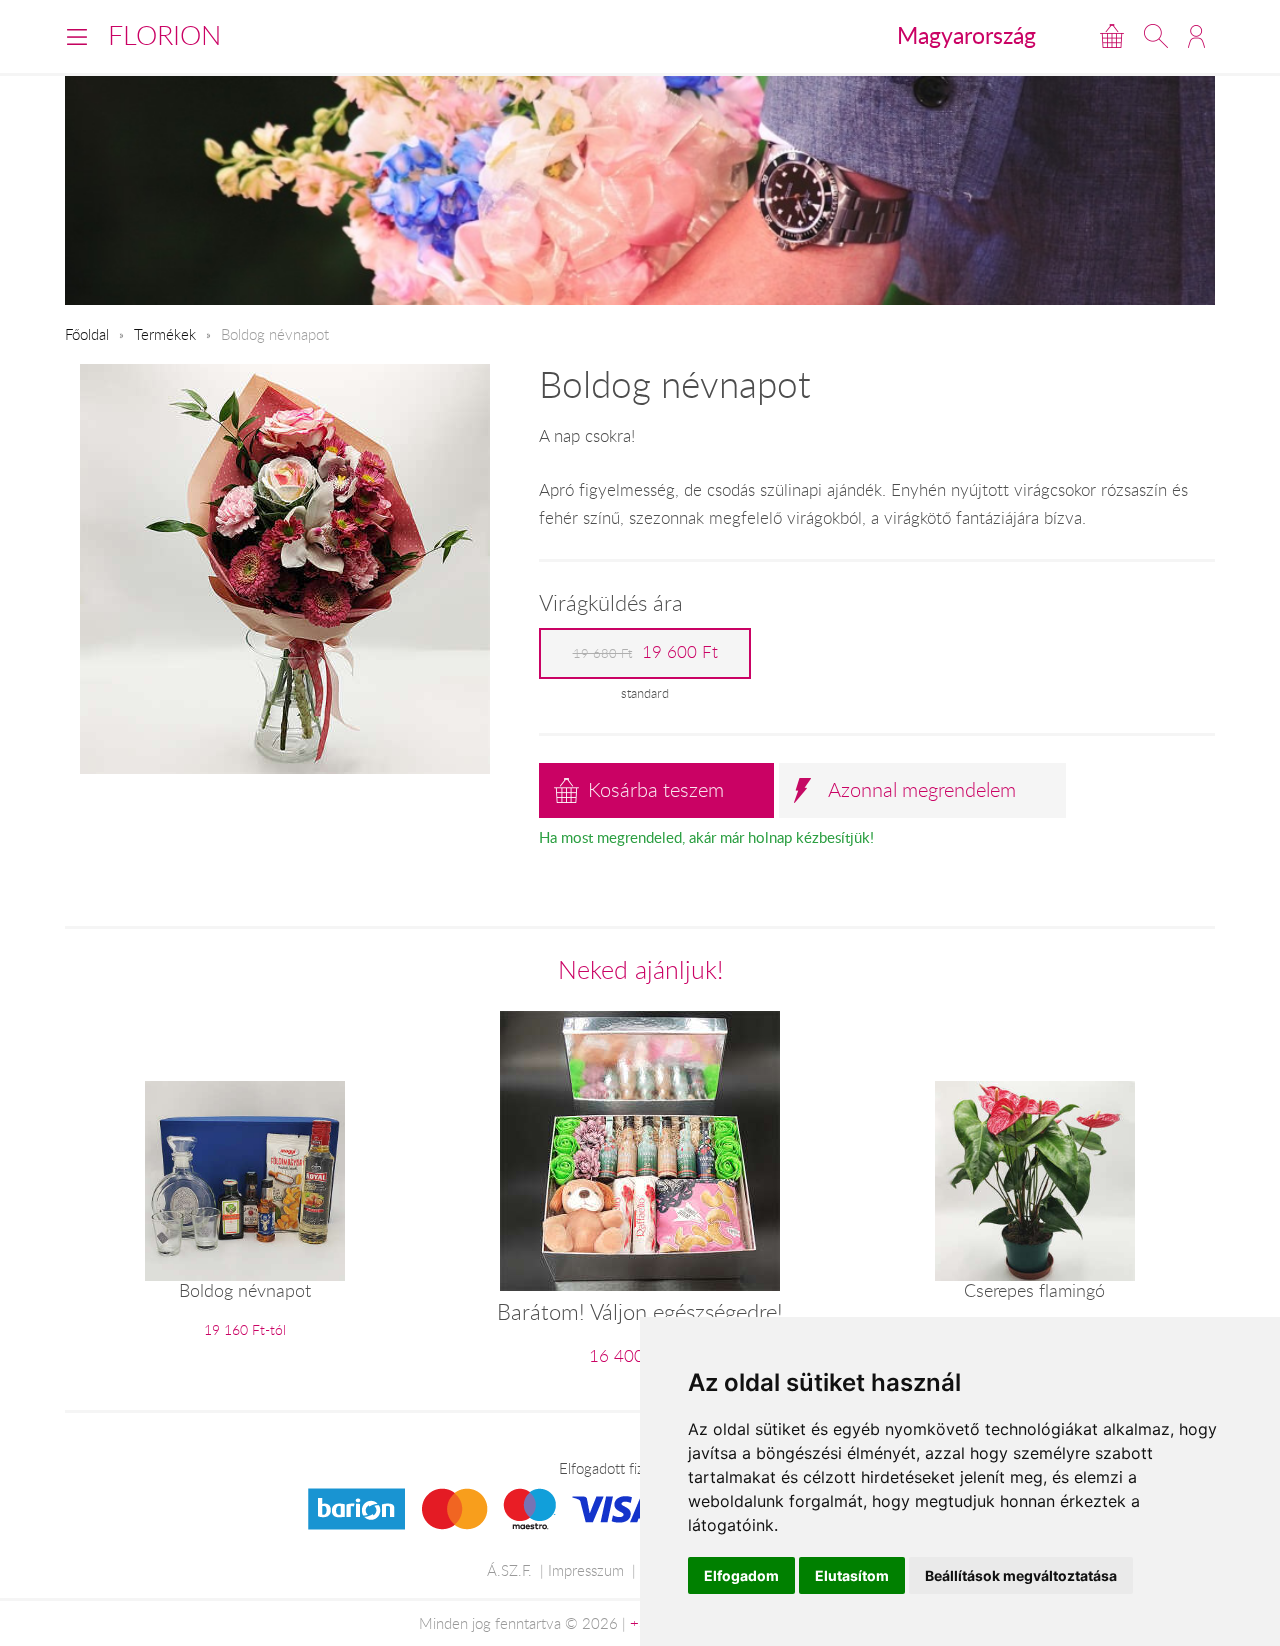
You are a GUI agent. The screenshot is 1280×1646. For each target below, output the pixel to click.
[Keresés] (1156, 36)
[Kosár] (1112, 36)
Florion (164, 35)
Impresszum (586, 1570)
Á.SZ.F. (509, 1570)
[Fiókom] (1196, 36)
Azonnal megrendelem (922, 789)
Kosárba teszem (656, 789)
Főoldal (87, 334)
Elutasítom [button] (852, 1575)
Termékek (165, 334)
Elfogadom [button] (741, 1575)
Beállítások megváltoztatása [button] (1021, 1575)
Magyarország (966, 35)
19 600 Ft (645, 652)
